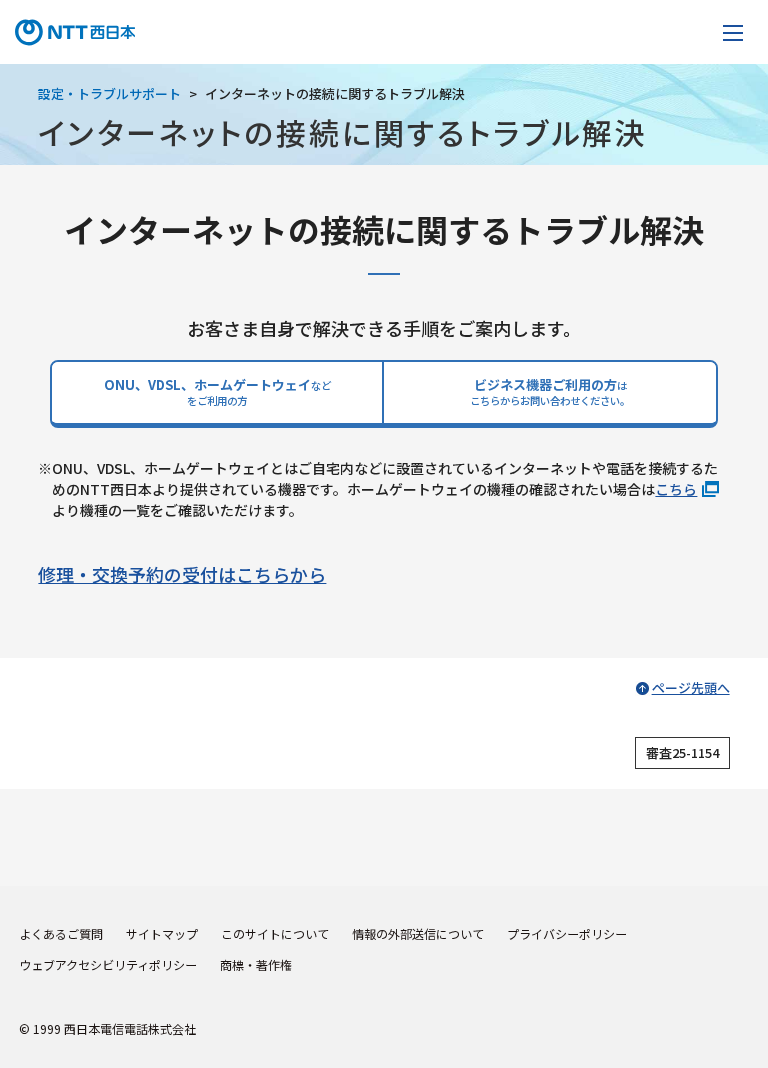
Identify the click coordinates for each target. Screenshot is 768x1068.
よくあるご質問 (61, 933)
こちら (676, 489)
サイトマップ (162, 933)
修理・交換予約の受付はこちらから (182, 574)
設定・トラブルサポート (109, 93)
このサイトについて (275, 933)
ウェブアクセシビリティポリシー (108, 964)
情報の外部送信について (418, 933)
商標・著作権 (256, 964)
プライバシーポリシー (567, 933)
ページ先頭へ (691, 687)
